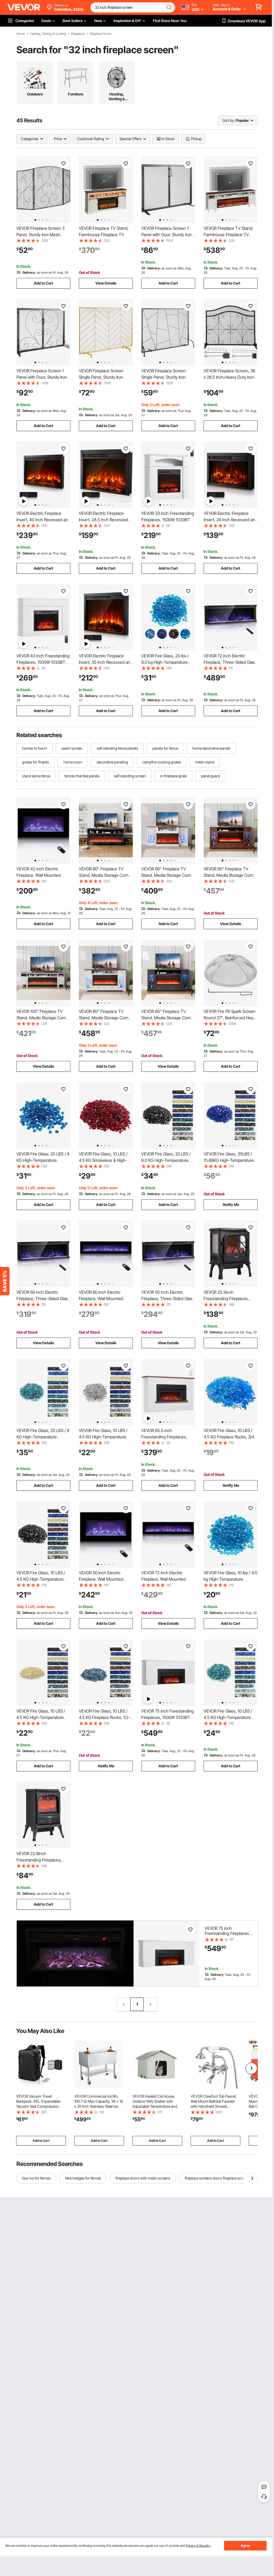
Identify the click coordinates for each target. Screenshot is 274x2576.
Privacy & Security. (198, 2546)
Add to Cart (43, 283)
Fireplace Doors (101, 34)
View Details (106, 283)
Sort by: (229, 120)
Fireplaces (78, 34)
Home (21, 34)
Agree (245, 2546)
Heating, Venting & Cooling (48, 34)
